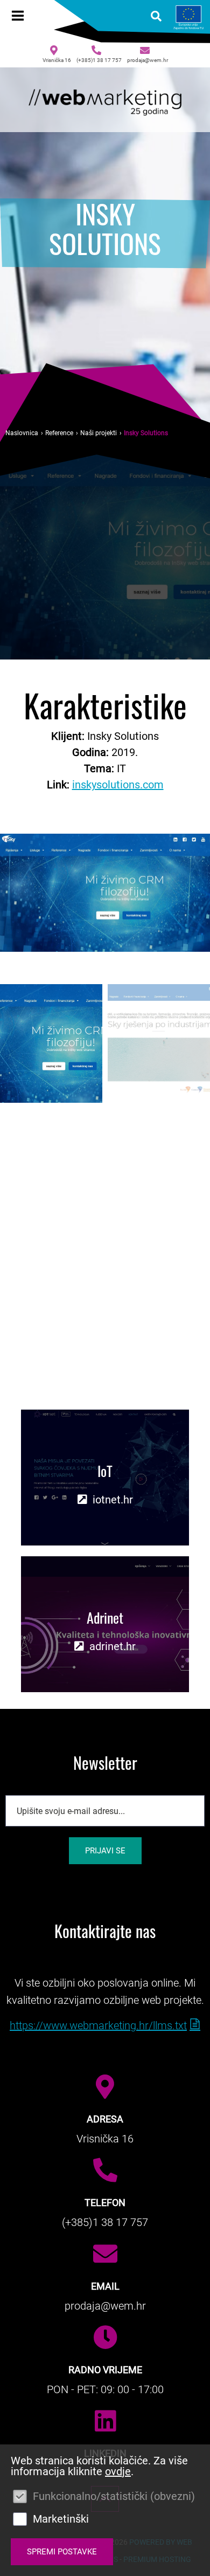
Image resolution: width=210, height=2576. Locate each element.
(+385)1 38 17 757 (99, 60)
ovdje (118, 2471)
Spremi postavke (62, 2552)
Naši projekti (99, 433)
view (105, 1478)
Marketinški (61, 2519)
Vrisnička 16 (57, 60)
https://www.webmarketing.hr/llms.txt (98, 2025)
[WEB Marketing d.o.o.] (105, 100)
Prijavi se (105, 1851)
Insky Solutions (146, 433)
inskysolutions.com (118, 785)
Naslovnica (22, 433)
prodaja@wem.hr (148, 60)
